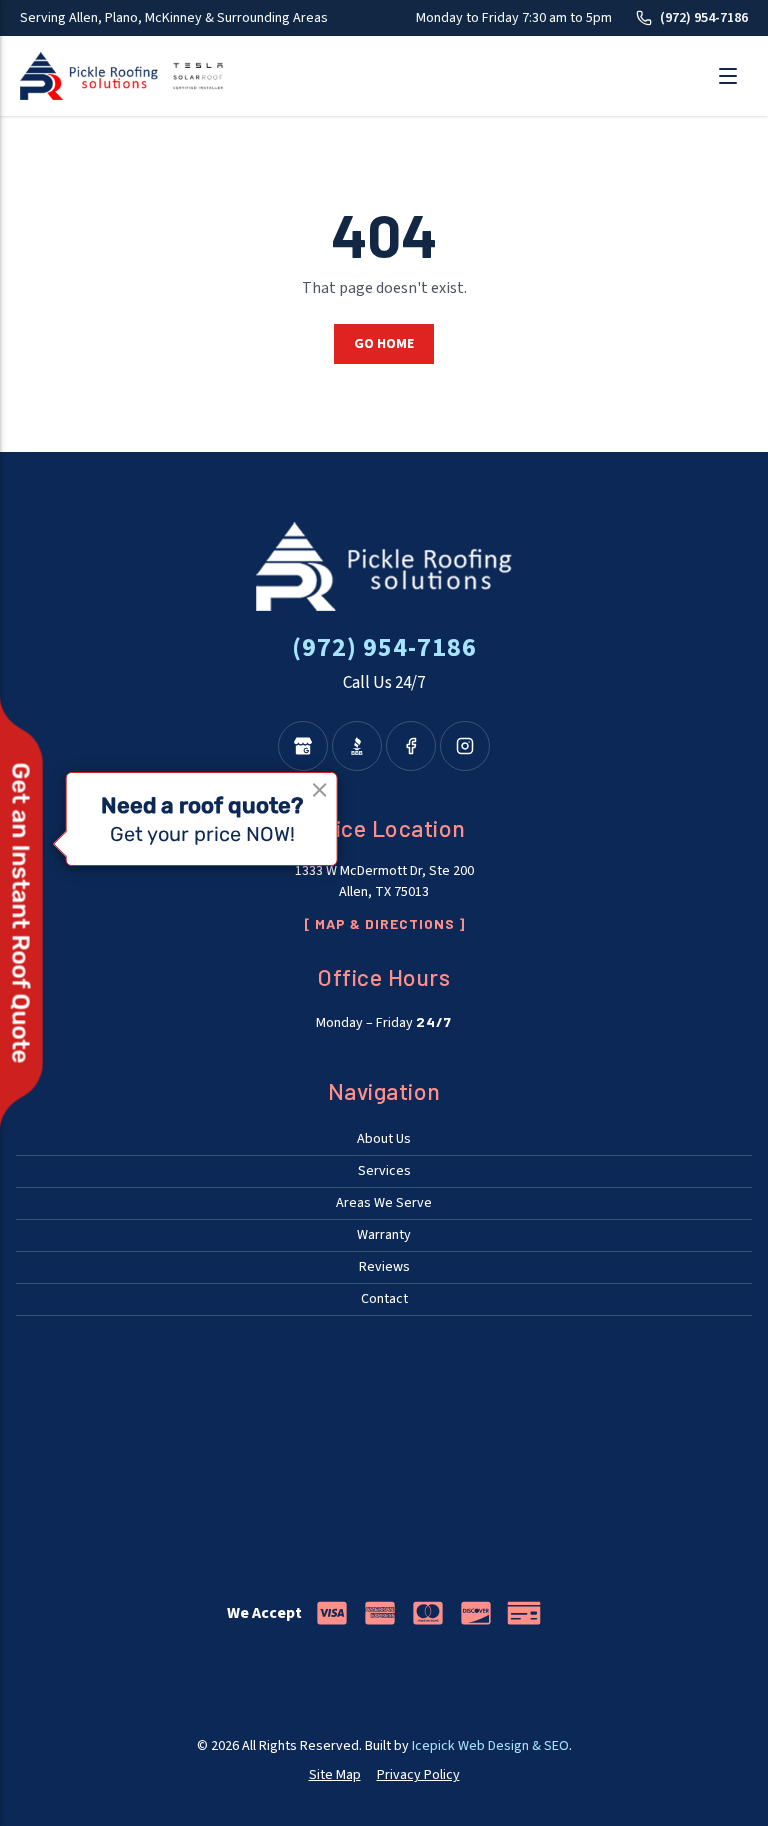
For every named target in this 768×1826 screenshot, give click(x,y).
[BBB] (357, 746)
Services (384, 1171)
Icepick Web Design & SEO (490, 1746)
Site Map (335, 1775)
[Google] (303, 746)
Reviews (384, 1267)
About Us (384, 1139)
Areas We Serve (384, 1203)
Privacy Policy (418, 1775)
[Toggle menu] (728, 76)
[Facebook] (411, 746)
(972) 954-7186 (704, 18)
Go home (384, 344)
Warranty (384, 1235)
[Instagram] (465, 746)
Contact (384, 1299)
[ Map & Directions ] (384, 923)
